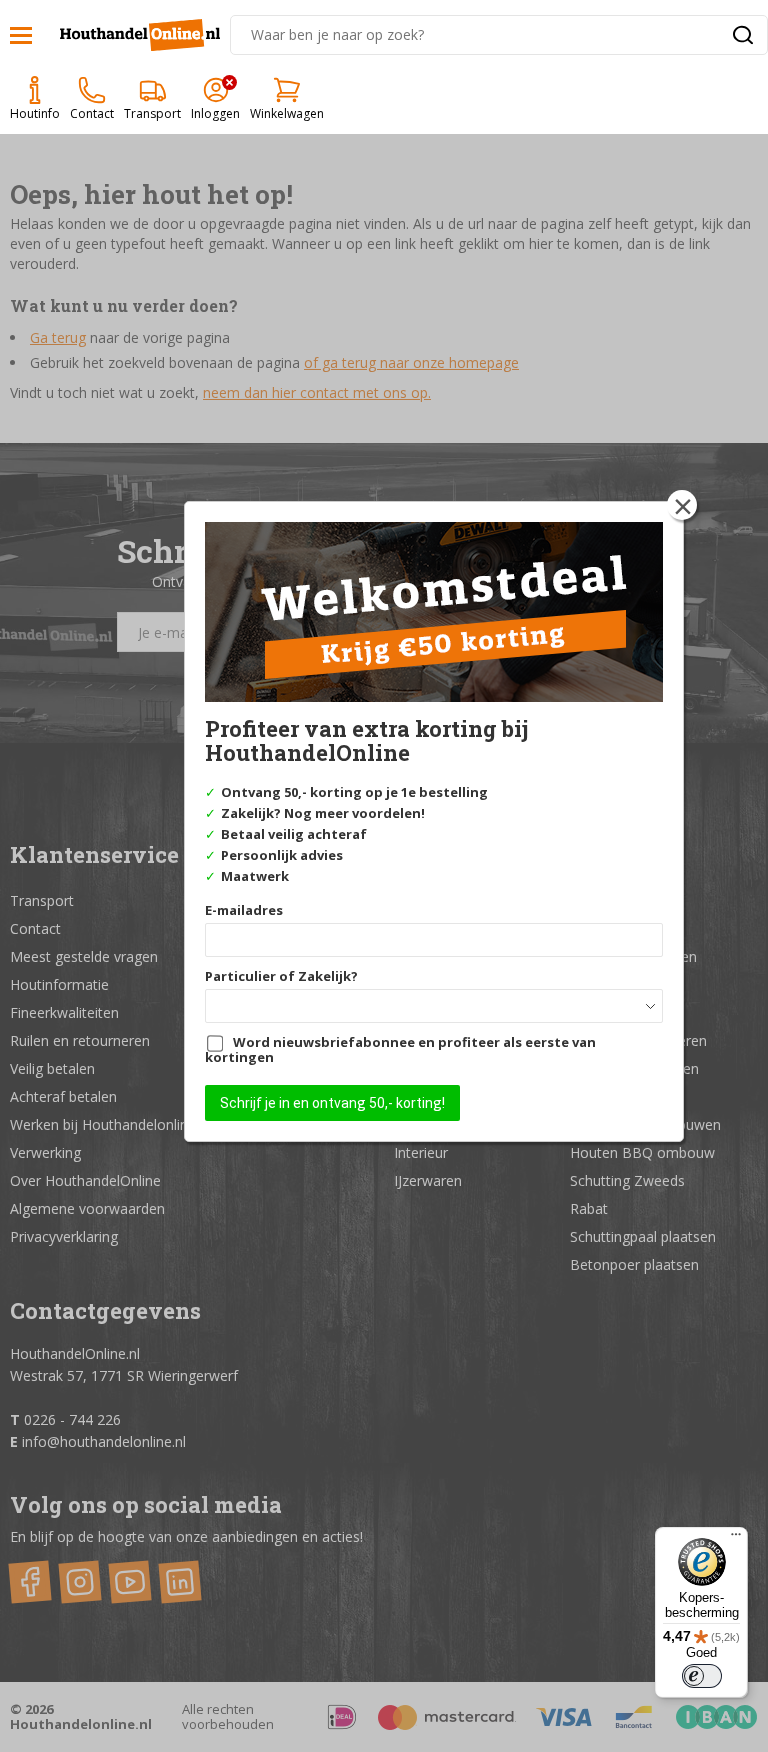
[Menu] (736, 1539)
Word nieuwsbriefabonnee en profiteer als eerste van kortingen (400, 1049)
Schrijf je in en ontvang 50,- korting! (332, 1103)
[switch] (702, 1676)
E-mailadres (244, 910)
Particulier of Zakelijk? (281, 976)
